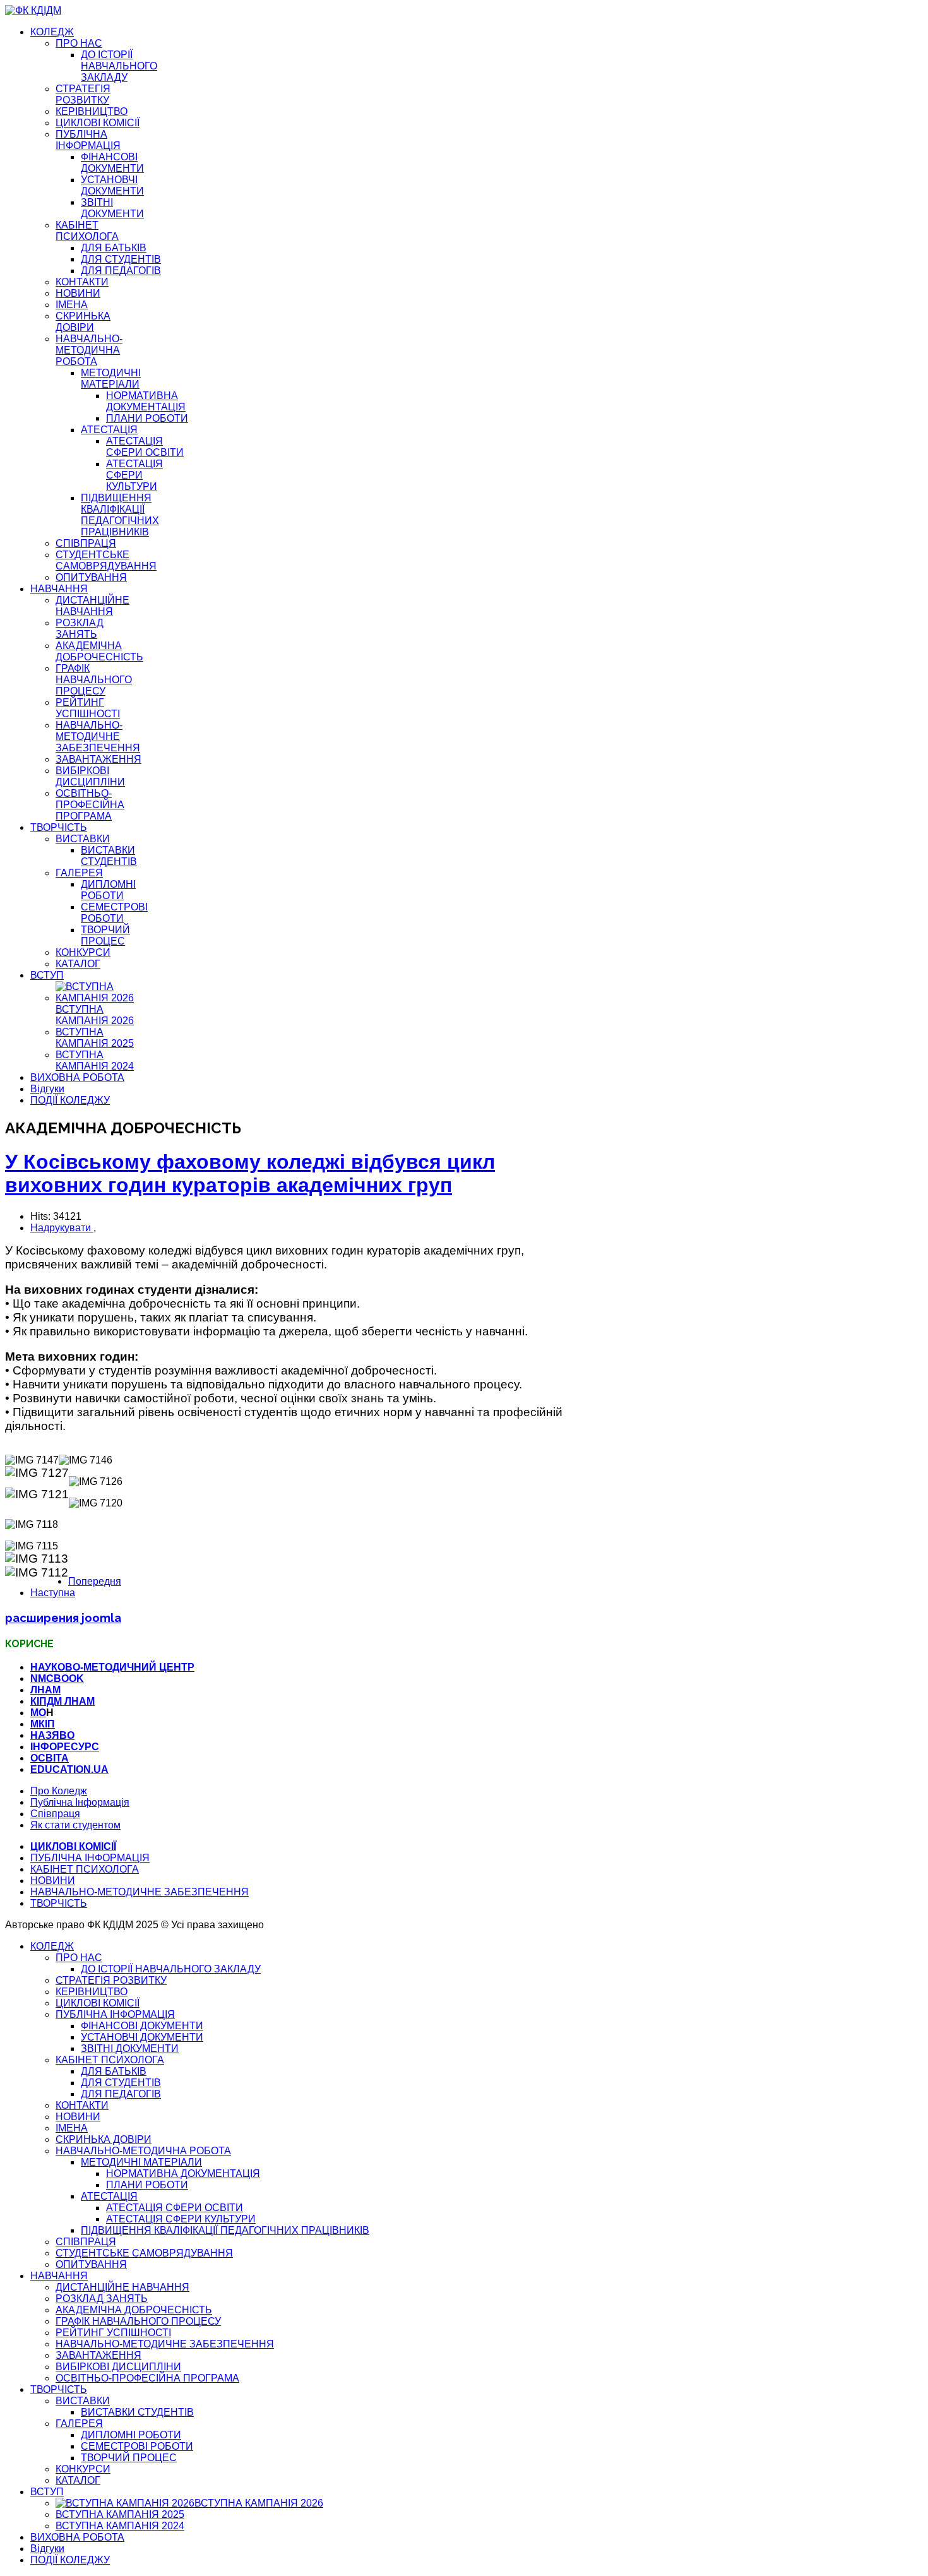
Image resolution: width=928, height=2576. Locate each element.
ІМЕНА (72, 305)
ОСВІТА (50, 1758)
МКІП (43, 1724)
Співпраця (55, 1814)
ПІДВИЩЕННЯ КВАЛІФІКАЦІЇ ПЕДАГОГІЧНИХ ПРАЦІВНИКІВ (120, 515)
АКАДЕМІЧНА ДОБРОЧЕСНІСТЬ (99, 651)
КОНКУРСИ (83, 952)
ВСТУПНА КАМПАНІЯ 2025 (95, 1038)
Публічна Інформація (80, 1802)
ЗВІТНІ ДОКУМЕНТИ (112, 208)
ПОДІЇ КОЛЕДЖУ (70, 1100)
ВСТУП (47, 975)
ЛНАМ (45, 1690)
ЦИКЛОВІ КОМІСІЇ (98, 123)
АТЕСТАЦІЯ (109, 430)
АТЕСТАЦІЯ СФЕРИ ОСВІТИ (145, 447)
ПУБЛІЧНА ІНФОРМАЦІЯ (88, 140)
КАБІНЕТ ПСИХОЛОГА (87, 231)
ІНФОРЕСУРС (65, 1747)
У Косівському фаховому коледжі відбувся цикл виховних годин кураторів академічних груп (250, 1173)
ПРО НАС (79, 43)
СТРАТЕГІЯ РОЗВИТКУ (83, 94)
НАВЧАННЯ (59, 589)
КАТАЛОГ (78, 964)
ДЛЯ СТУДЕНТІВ (121, 259)
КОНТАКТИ (82, 282)
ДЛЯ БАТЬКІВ (114, 248)
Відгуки (47, 1089)
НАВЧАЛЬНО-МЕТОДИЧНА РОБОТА (89, 350)
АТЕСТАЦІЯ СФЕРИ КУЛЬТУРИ (134, 475)
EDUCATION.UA (69, 1769)
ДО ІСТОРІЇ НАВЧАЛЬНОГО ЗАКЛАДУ (119, 66)
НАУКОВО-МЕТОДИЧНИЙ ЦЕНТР (112, 1667)
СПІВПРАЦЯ (86, 543)
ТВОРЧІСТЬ (59, 827)
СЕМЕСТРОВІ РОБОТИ (114, 913)
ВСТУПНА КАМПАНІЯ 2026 (95, 1015)
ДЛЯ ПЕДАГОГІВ (121, 271)
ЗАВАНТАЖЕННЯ (98, 759)
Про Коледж (59, 1791)
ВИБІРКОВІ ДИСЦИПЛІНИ (90, 776)
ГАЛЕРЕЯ (79, 873)
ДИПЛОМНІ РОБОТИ (108, 890)
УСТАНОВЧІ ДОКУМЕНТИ (112, 185)
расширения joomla (63, 1618)
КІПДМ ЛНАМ (62, 1701)
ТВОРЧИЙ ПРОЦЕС (105, 935)
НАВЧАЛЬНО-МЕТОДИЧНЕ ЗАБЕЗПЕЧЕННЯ (98, 736)
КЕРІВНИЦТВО (92, 111)
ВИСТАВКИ (83, 839)
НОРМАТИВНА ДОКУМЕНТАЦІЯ (146, 401)
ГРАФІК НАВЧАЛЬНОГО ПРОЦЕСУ (94, 680)
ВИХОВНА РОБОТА (77, 1077)
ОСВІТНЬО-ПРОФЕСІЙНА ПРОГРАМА (90, 805)
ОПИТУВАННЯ (91, 577)
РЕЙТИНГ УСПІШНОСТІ (88, 708)
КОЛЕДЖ (52, 32)
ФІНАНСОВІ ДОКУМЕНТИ (112, 163)
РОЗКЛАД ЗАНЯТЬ (80, 629)
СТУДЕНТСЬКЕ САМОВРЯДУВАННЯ (106, 560)
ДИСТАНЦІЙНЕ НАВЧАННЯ (92, 606)
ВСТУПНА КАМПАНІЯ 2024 (95, 1060)
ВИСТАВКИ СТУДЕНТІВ (109, 856)
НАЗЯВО (52, 1735)
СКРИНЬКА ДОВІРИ (83, 322)
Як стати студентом (75, 1825)
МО (38, 1713)
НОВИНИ (78, 293)
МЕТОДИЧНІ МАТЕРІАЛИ (111, 379)
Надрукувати (62, 1228)
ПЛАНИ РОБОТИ (147, 418)
